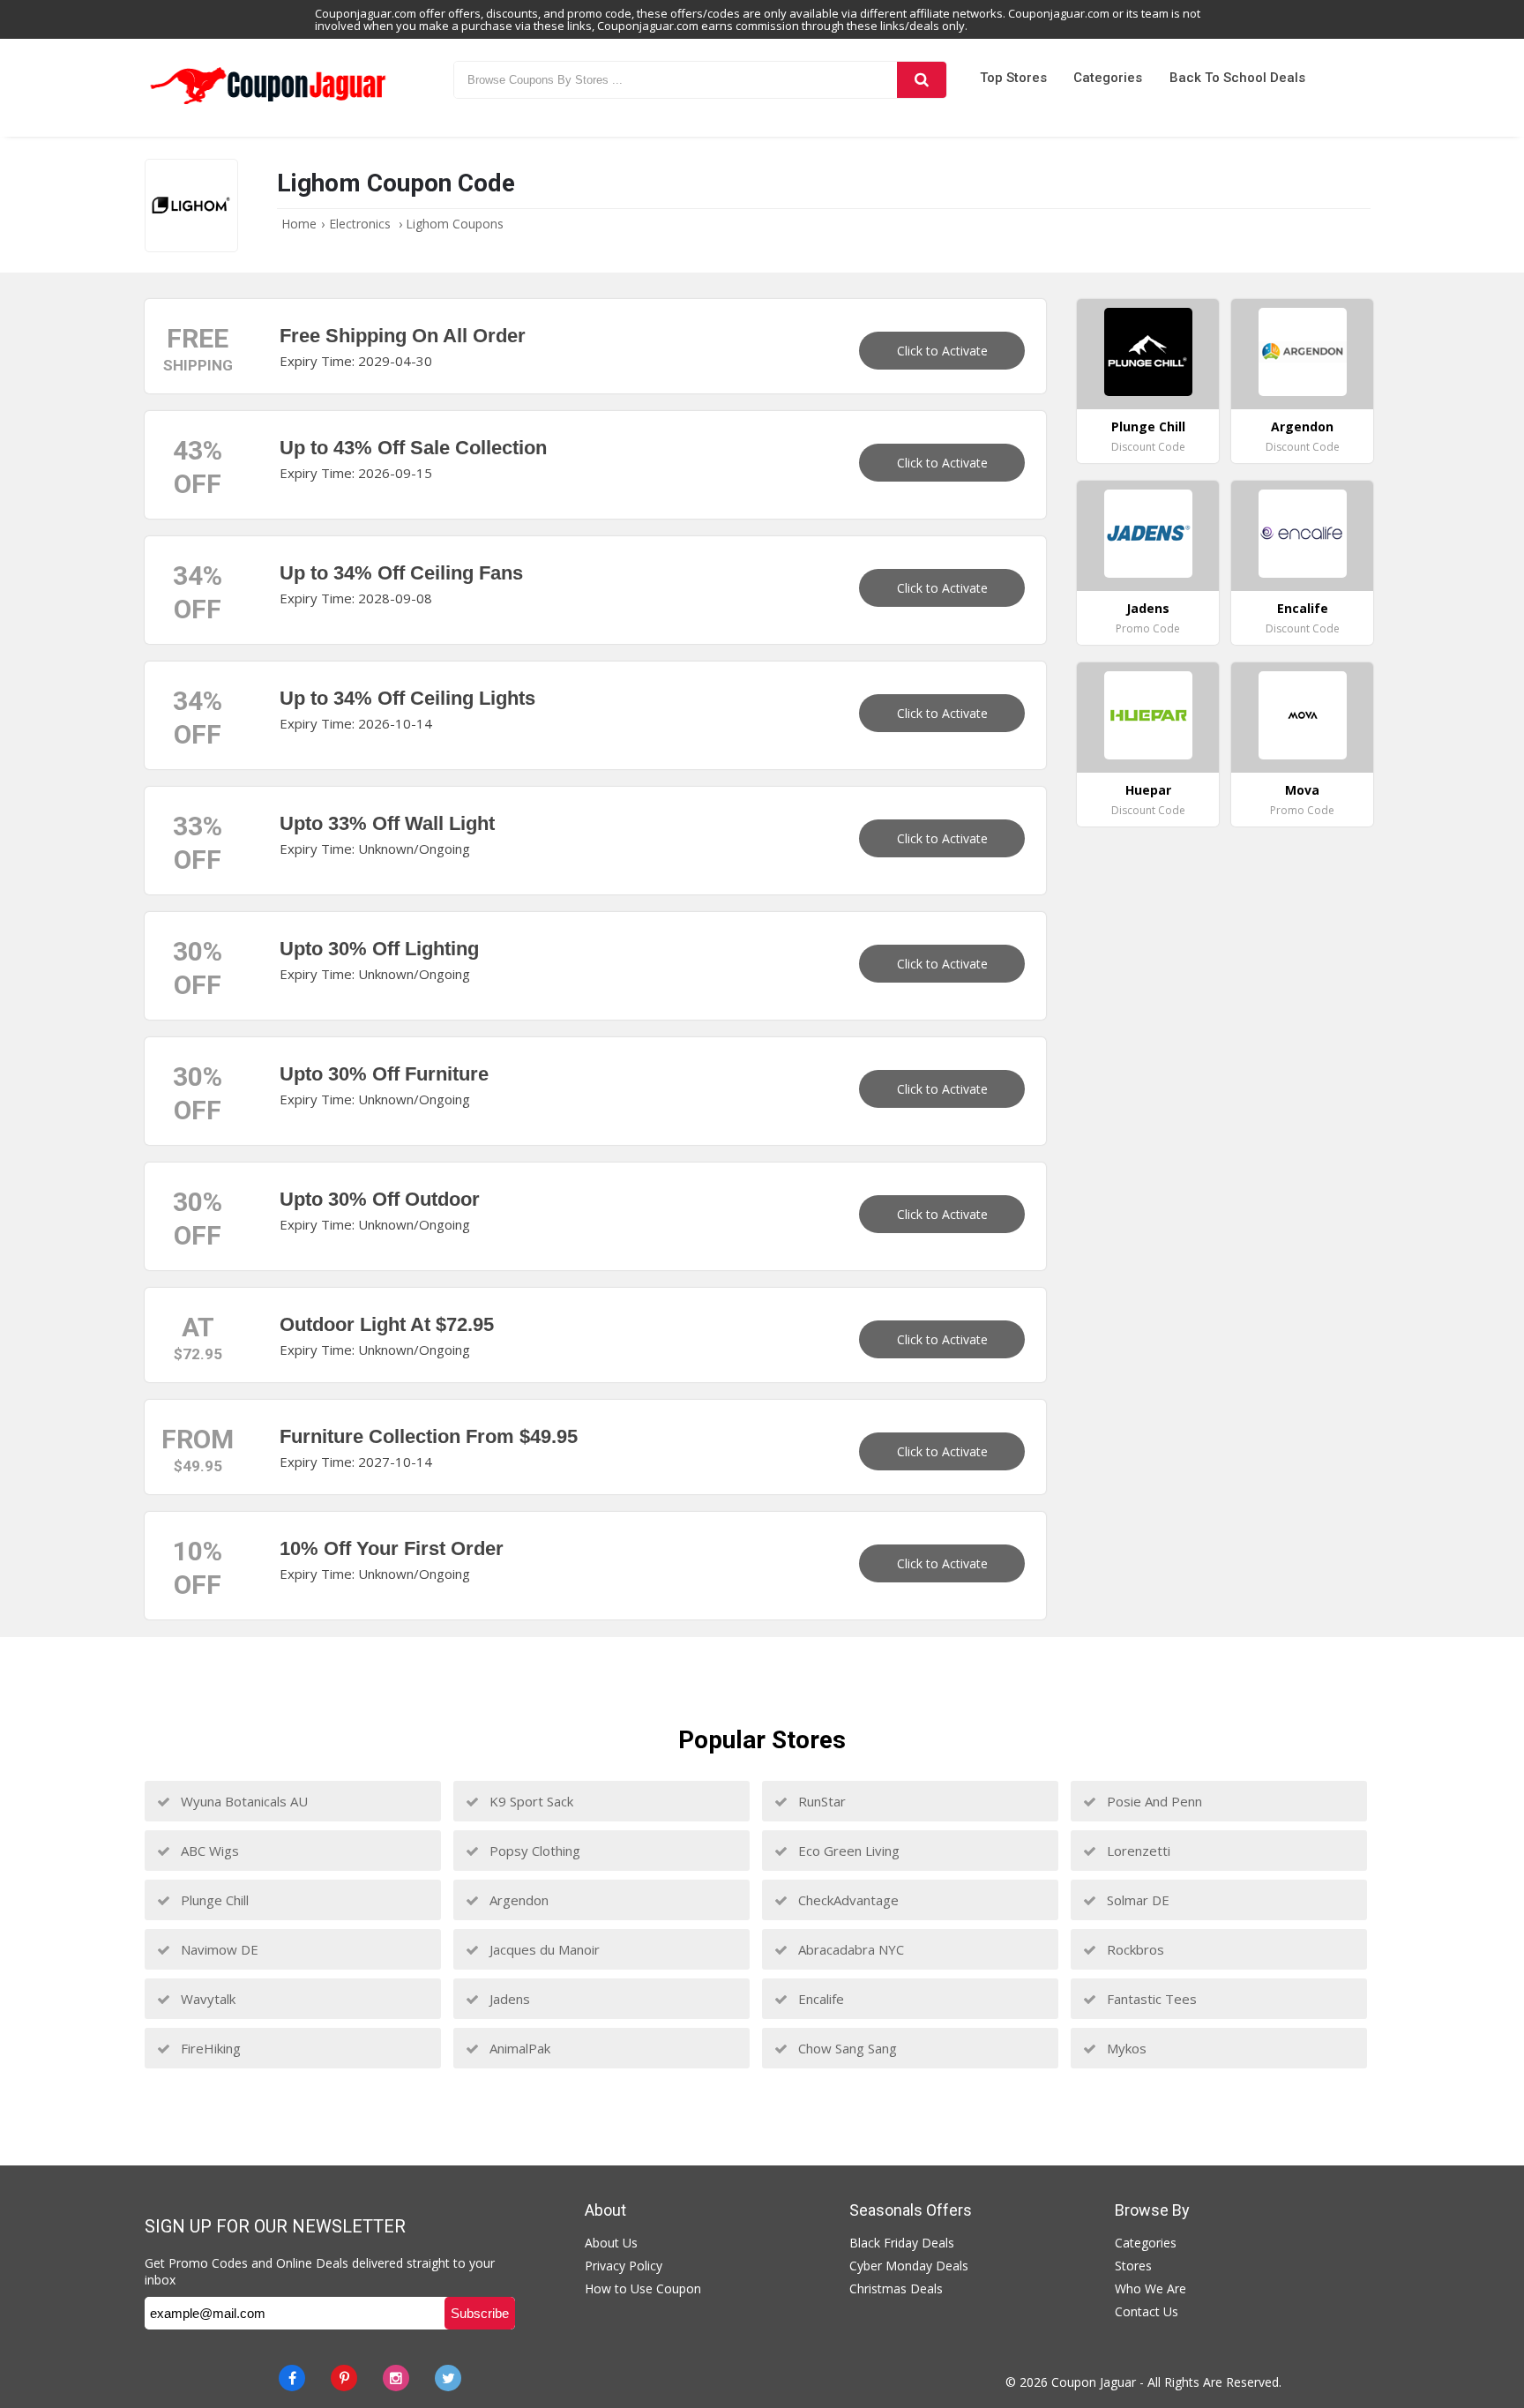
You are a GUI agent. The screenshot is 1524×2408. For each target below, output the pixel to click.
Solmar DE (1136, 1900)
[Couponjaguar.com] (268, 105)
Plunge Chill (213, 1900)
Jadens (508, 1999)
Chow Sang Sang (846, 2048)
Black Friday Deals (902, 2243)
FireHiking (209, 2048)
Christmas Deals (896, 2288)
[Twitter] (448, 2378)
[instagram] (396, 2378)
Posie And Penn (1153, 1801)
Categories (1108, 78)
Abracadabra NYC (849, 1949)
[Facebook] (292, 2378)
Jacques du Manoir (543, 1949)
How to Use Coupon (643, 2288)
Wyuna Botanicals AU (243, 1801)
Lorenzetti (1137, 1851)
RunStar (820, 1801)
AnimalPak (518, 2048)
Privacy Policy (624, 2266)
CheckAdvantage (847, 1900)
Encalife (819, 1999)
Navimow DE (218, 1949)
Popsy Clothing (533, 1851)
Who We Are (1150, 2288)
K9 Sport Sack (530, 1801)
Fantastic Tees (1150, 1999)
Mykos (1125, 2048)
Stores (1133, 2266)
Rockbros (1134, 1949)
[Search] (922, 80)
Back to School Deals (1237, 78)
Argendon (517, 1900)
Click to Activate (942, 351)
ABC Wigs (208, 1851)
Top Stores (1013, 78)
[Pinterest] (344, 2378)
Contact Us (1147, 2311)
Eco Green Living (847, 1851)
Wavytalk (206, 1999)
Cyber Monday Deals (909, 2266)
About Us (611, 2243)
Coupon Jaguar (1094, 2382)
